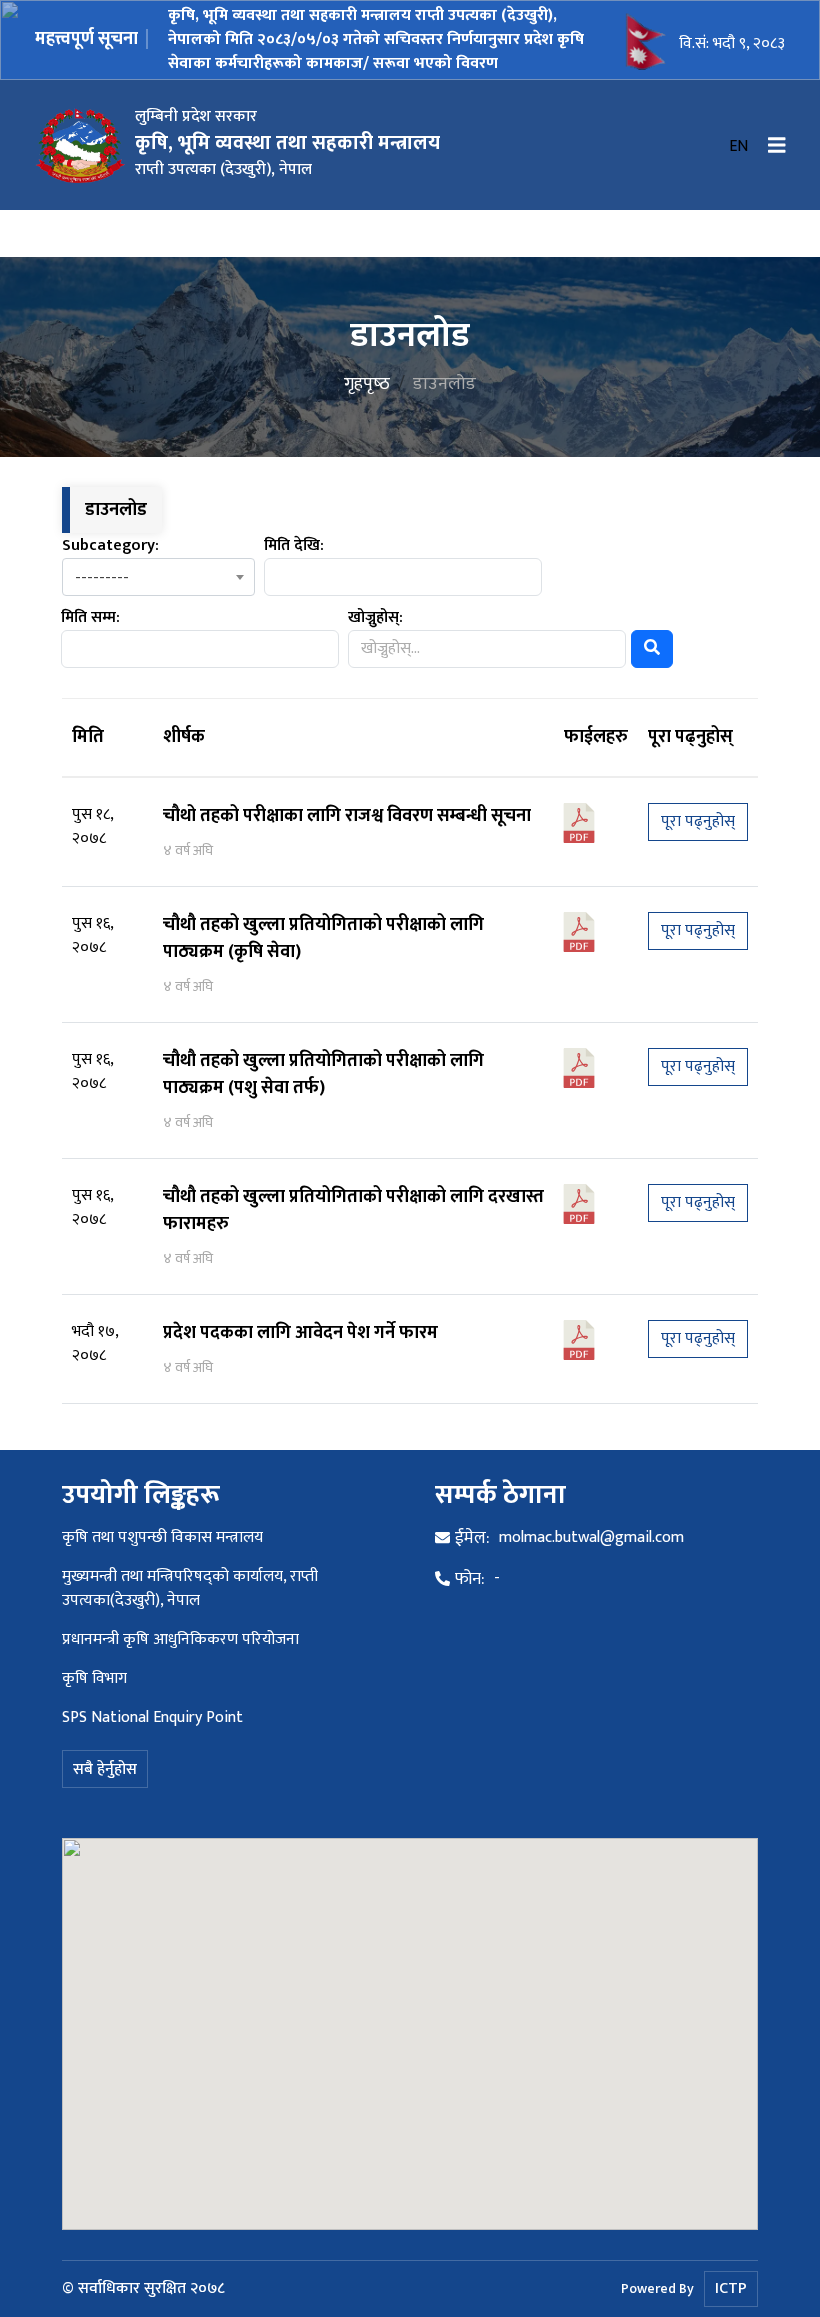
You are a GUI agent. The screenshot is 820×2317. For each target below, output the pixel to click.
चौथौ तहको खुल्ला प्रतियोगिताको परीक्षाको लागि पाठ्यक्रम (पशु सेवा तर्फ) (323, 1074)
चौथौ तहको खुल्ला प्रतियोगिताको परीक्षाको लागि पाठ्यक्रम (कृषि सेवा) (323, 938)
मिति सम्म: (90, 618)
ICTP (731, 2288)
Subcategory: (110, 546)
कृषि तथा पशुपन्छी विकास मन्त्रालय (162, 1537)
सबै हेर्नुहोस (105, 1769)
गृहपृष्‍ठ (367, 385)
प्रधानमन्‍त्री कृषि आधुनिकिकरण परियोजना (180, 1639)
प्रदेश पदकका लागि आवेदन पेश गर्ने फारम (300, 1333)
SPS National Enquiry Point (152, 1717)
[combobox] (158, 577)
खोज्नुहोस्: (375, 618)
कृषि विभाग (94, 1678)
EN (738, 147)
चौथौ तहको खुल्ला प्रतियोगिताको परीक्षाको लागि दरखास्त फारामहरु (353, 1210)
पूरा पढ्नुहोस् (698, 821)
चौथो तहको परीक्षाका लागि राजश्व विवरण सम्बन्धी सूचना (347, 816)
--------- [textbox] (102, 578)
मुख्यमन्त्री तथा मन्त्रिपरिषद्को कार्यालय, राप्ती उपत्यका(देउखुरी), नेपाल (190, 1588)
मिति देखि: (294, 546)
